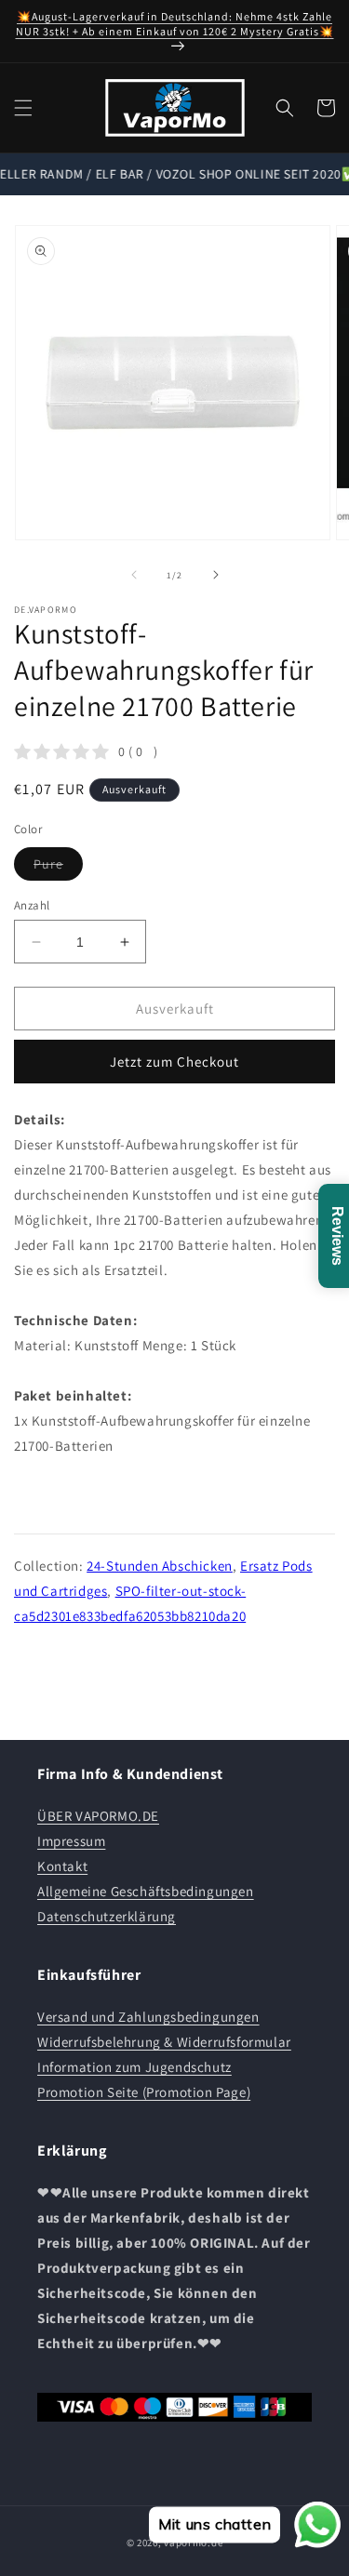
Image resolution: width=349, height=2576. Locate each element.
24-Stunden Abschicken (160, 1566)
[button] (23, 108)
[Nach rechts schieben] (216, 575)
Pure (58, 868)
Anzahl (32, 905)
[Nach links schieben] (134, 575)
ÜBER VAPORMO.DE (98, 1816)
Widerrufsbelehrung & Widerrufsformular (164, 2042)
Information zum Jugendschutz (134, 2067)
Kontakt (62, 1866)
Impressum (71, 1841)
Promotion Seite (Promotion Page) (144, 2092)
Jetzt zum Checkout (174, 1062)
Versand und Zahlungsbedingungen (148, 2017)
